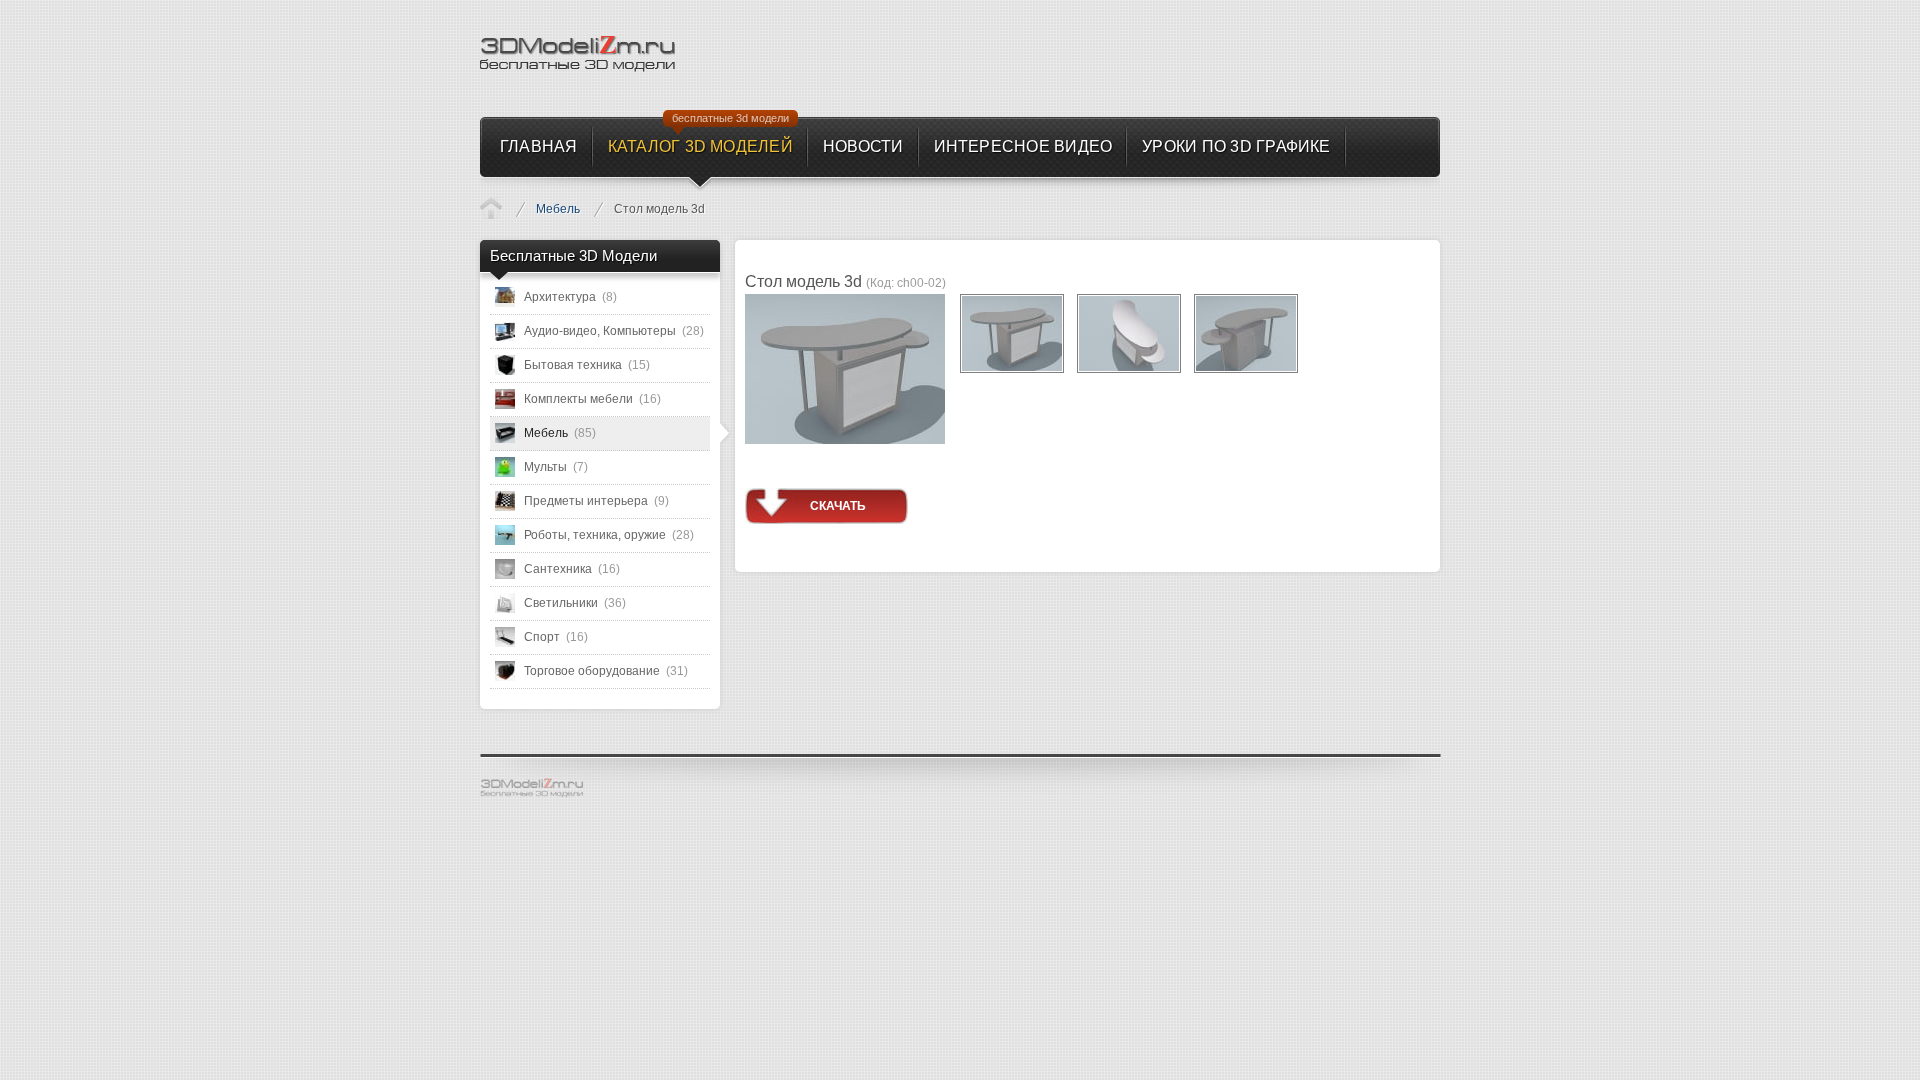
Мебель (558, 209)
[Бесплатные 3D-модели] (540, 788)
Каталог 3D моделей (491, 208)
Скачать (838, 506)
